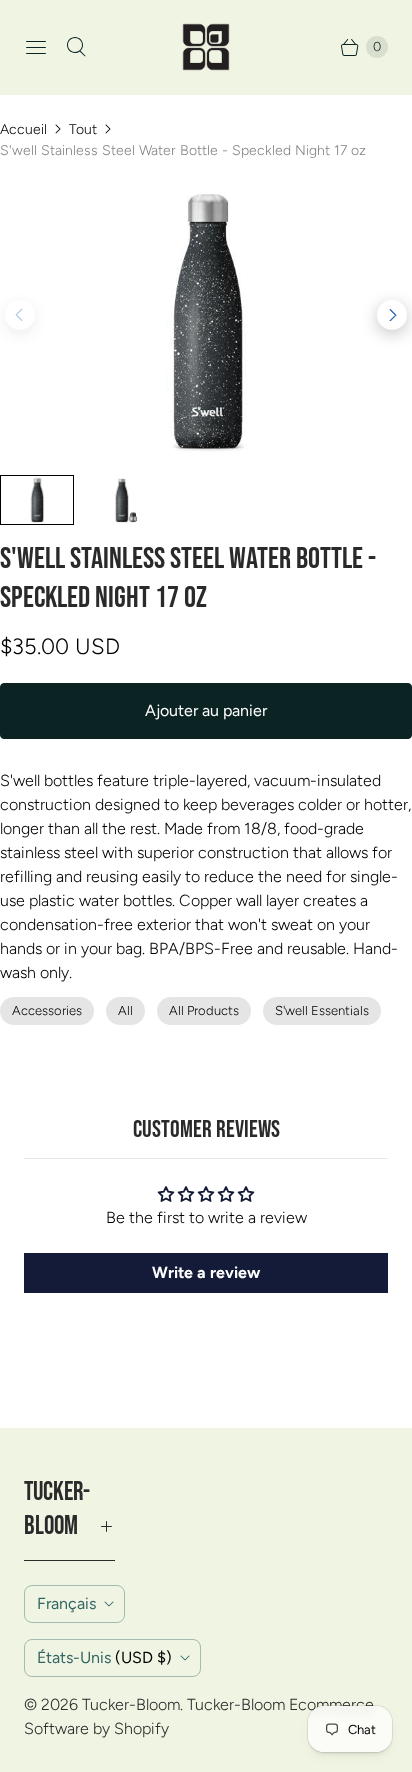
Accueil (23, 129)
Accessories (47, 1010)
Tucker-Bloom (131, 1704)
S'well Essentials (322, 1010)
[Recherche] (76, 47)
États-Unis (104, 1657)
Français (66, 1603)
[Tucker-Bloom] (206, 47)
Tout (83, 129)
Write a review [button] (206, 1272)
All (125, 1010)
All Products (204, 1010)
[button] (392, 315)
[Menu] (36, 47)
